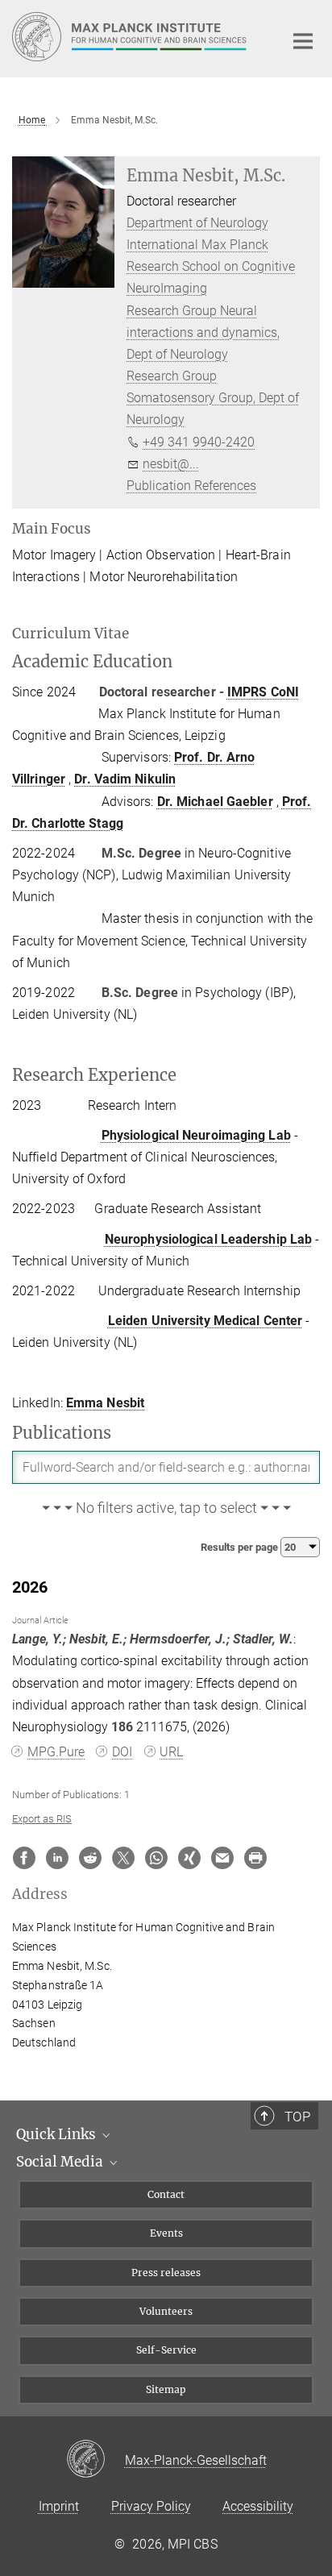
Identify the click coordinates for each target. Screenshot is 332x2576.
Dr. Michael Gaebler (215, 802)
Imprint (59, 2506)
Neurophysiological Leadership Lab (208, 1239)
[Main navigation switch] (303, 41)
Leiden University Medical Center (205, 1321)
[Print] (255, 1858)
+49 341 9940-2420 (199, 442)
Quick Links (58, 2134)
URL (171, 1752)
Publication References (191, 486)
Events (166, 2233)
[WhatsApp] (156, 1858)
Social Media (61, 2162)
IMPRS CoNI (263, 692)
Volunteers (166, 2311)
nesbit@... (171, 464)
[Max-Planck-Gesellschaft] (95, 2460)
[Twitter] (123, 1858)
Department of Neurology (197, 223)
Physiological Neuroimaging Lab (196, 1135)
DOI (122, 1752)
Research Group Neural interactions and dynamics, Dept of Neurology (203, 332)
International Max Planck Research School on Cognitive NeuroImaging (211, 266)
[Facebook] (24, 1858)
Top (297, 2117)
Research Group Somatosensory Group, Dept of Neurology (213, 398)
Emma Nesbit (105, 1403)
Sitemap (166, 2389)
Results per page (241, 1547)
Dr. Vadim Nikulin (125, 779)
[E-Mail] (222, 1858)
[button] (166, 1509)
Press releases (166, 2273)
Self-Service (166, 2350)
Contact (166, 2194)
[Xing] (189, 1858)
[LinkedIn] (57, 1858)
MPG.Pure (56, 1752)
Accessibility (258, 2506)
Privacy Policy (151, 2506)
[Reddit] (90, 1858)
